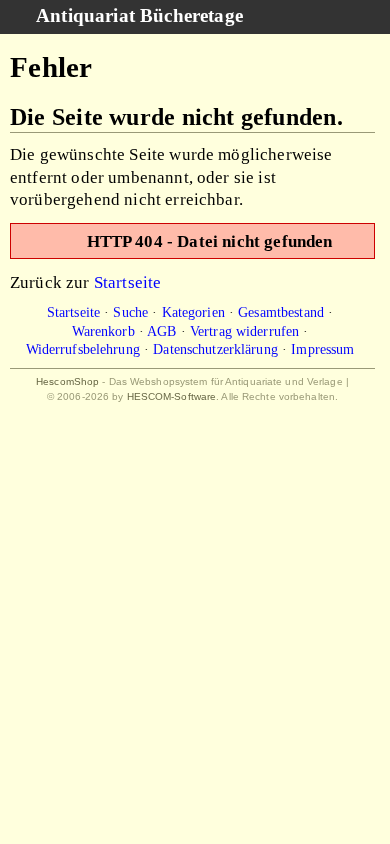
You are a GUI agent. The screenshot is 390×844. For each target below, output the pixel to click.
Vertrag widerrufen (244, 331)
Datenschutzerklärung (215, 349)
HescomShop (67, 381)
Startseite (128, 282)
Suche (130, 312)
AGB (161, 331)
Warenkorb (103, 331)
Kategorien (193, 312)
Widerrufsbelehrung (83, 349)
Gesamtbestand (281, 312)
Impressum (322, 349)
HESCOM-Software (172, 396)
